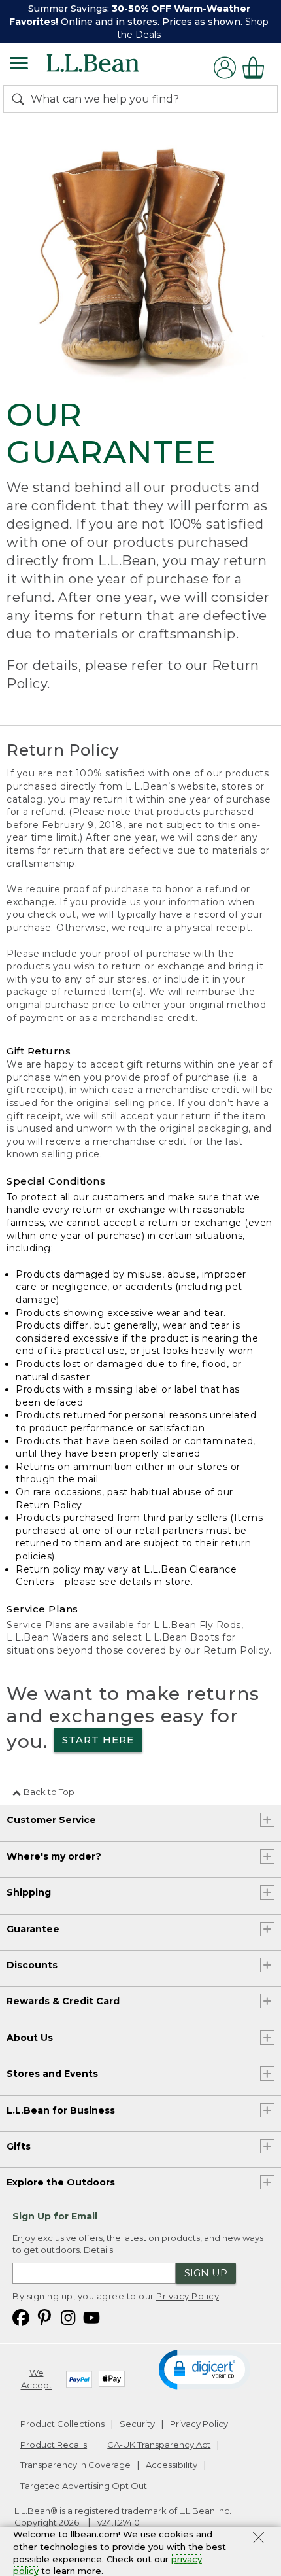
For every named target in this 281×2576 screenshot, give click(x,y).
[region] (140, 22)
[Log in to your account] (225, 68)
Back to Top (49, 1792)
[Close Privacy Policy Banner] (258, 2539)
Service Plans (39, 1625)
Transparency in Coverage (75, 2465)
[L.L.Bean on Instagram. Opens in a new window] (68, 2317)
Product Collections (62, 2424)
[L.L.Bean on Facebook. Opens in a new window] (21, 2317)
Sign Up (206, 2273)
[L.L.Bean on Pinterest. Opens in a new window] (44, 2317)
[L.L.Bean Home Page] (111, 68)
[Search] (21, 99)
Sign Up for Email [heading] (55, 2216)
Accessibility (172, 2465)
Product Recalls (54, 2445)
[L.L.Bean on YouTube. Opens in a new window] (91, 2317)
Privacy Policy (188, 2296)
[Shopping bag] (257, 68)
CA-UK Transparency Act (159, 2445)
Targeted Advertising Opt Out (84, 2486)
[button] (204, 2369)
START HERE (98, 1740)
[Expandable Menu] (19, 65)
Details (98, 2250)
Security (137, 2424)
